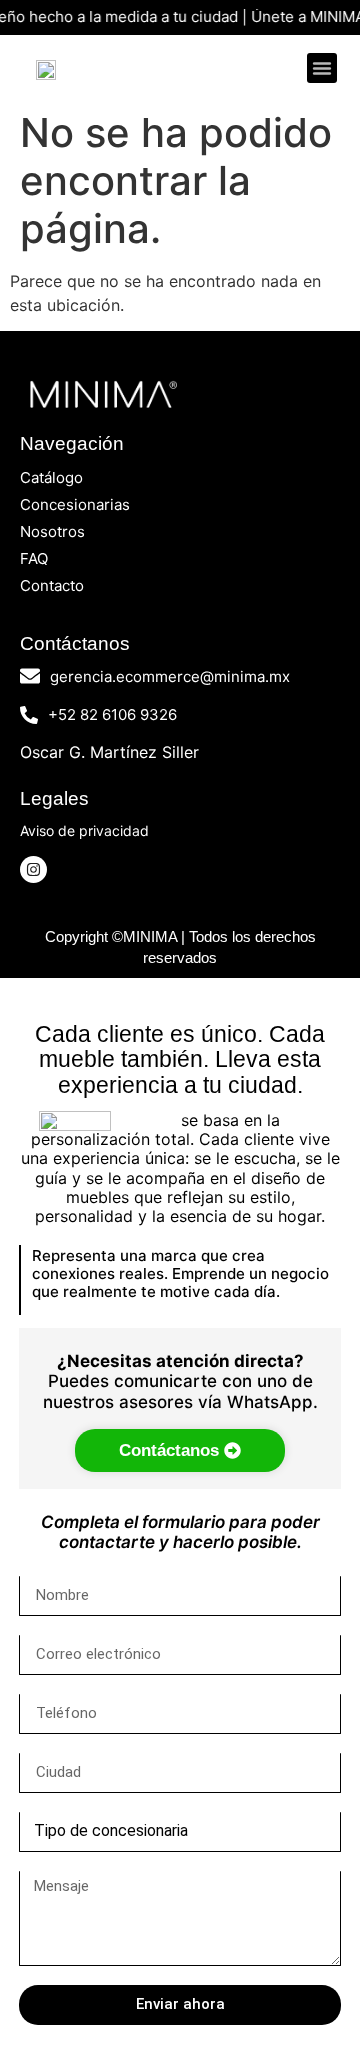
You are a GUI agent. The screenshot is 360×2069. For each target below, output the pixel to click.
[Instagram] (33, 869)
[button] (322, 68)
